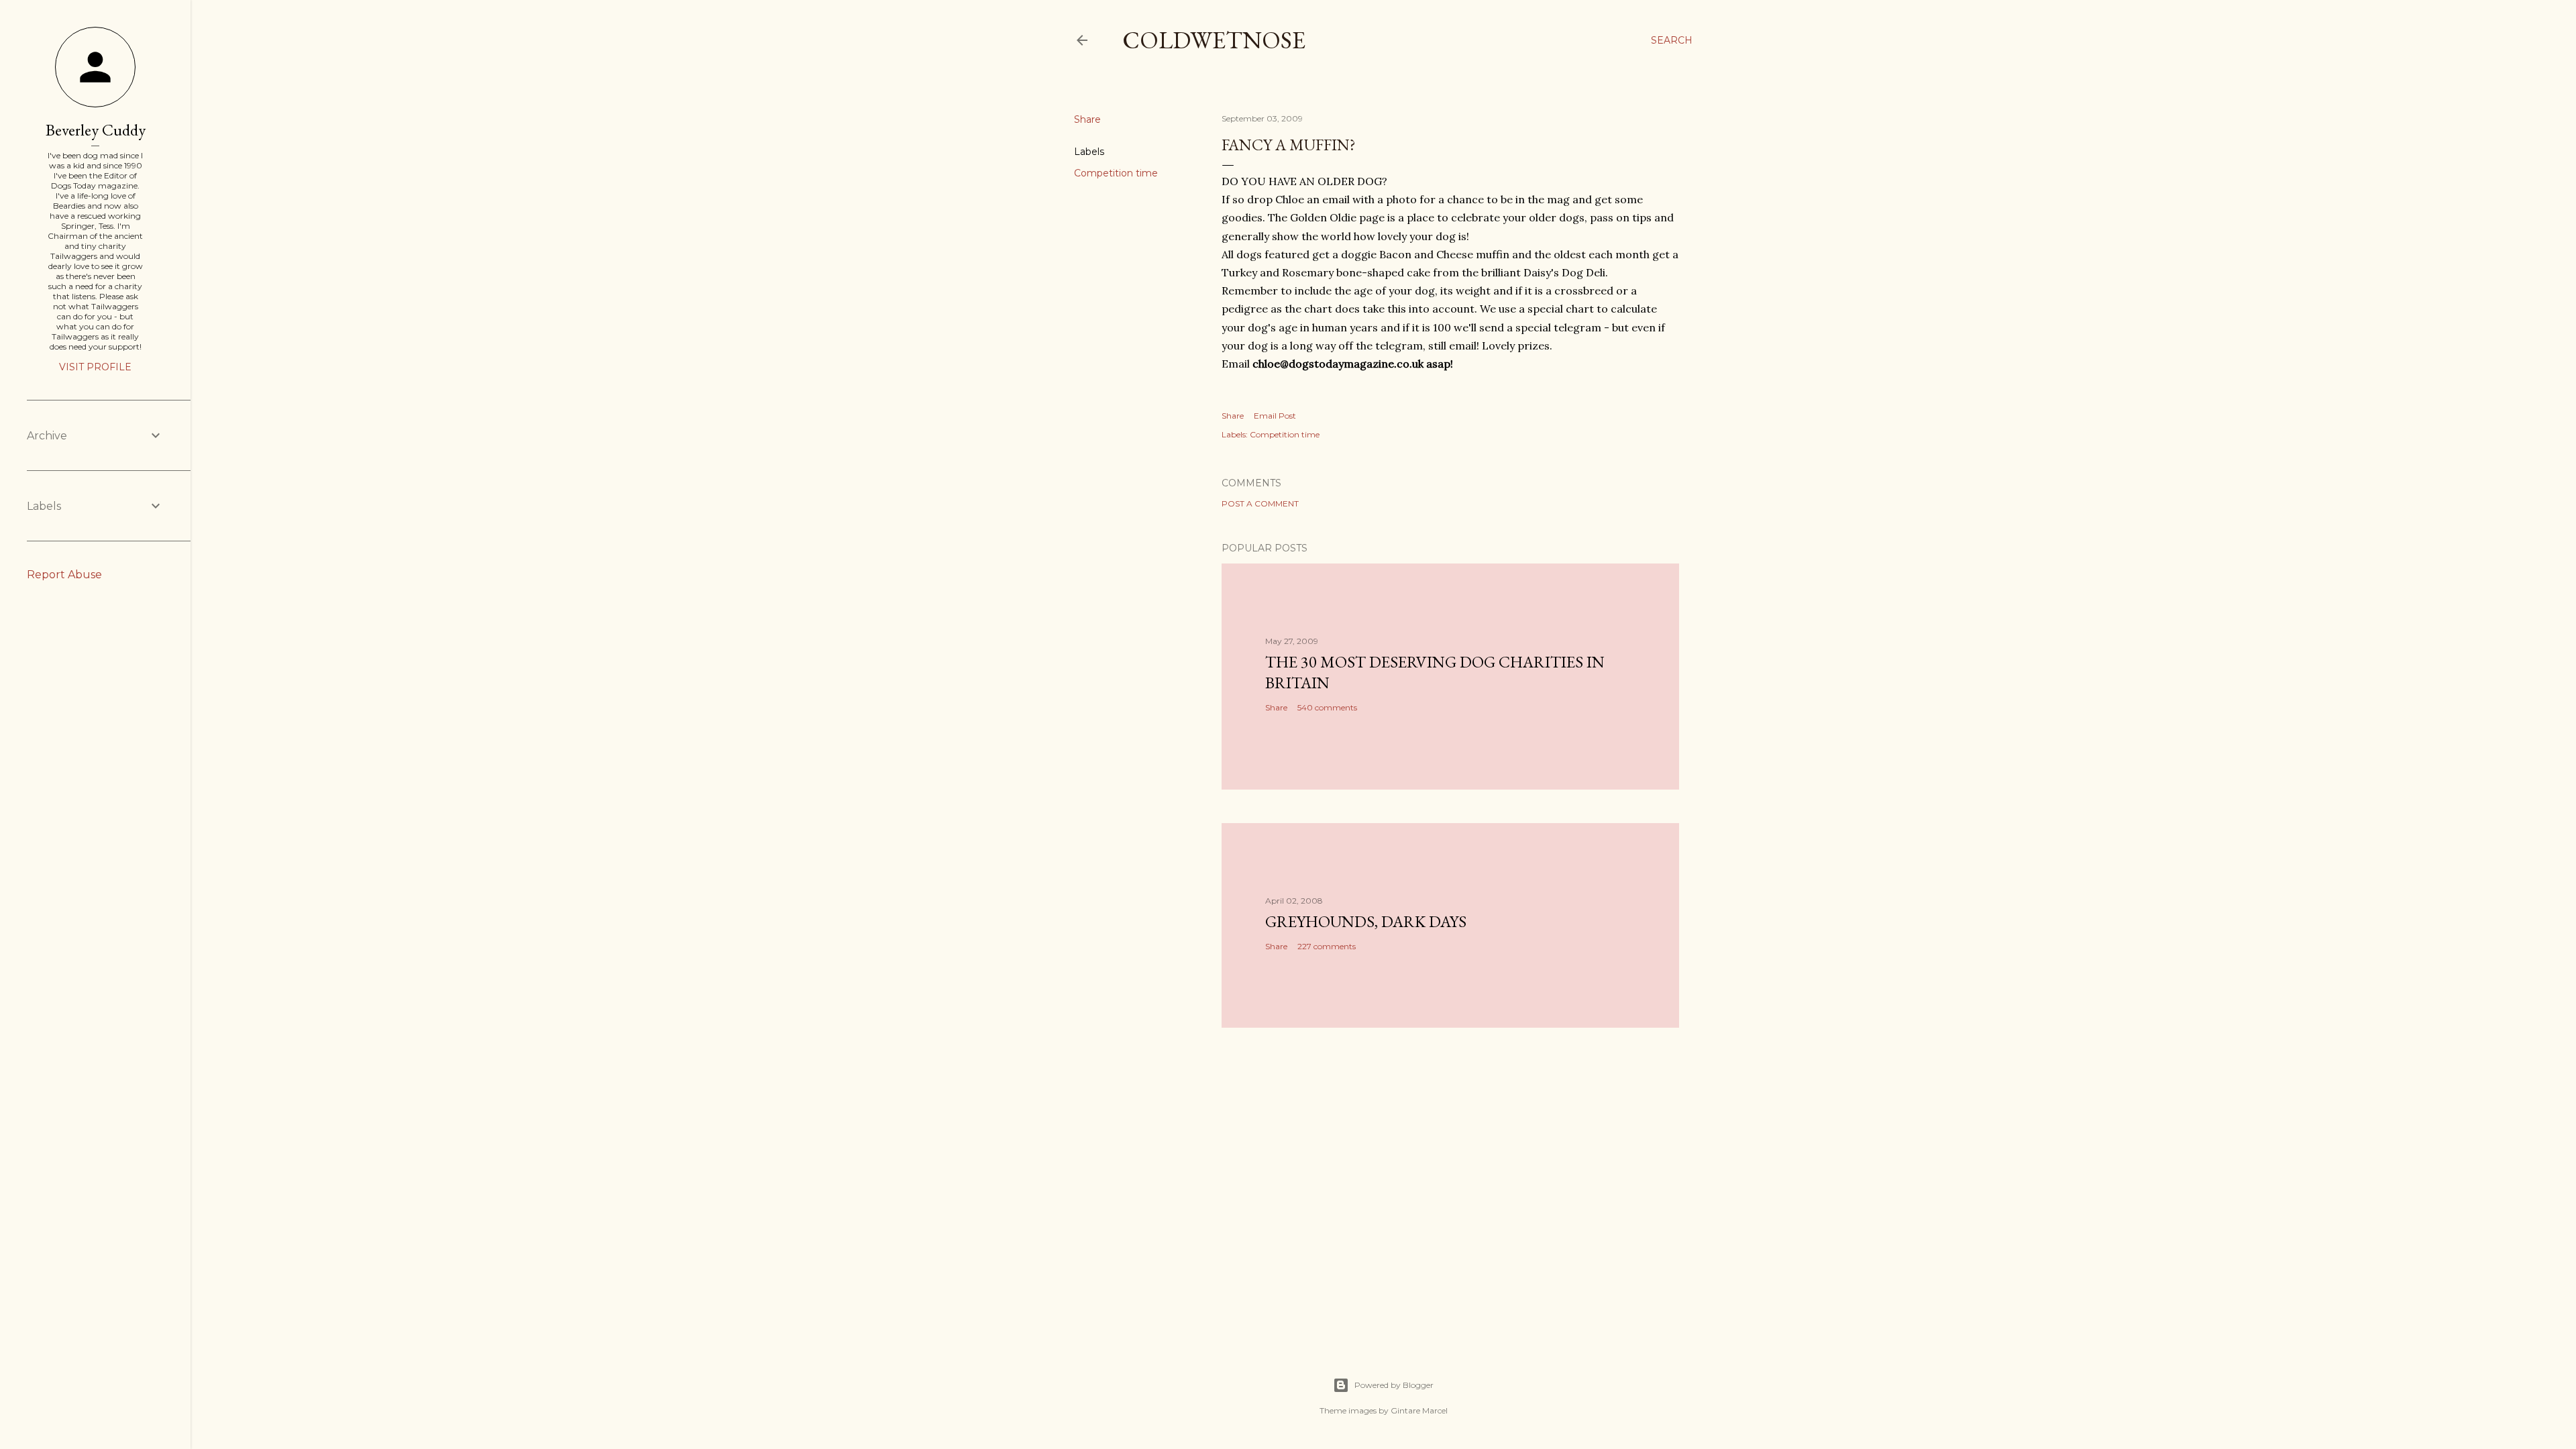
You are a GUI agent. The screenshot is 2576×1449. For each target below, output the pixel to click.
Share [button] (1087, 119)
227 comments (1327, 946)
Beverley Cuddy (96, 130)
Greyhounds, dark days (1366, 921)
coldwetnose (1214, 40)
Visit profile (95, 367)
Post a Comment (1260, 503)
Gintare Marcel (1419, 1410)
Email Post (1275, 416)
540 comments (1327, 707)
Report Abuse (64, 575)
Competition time (1116, 173)
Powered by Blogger (1394, 1385)
